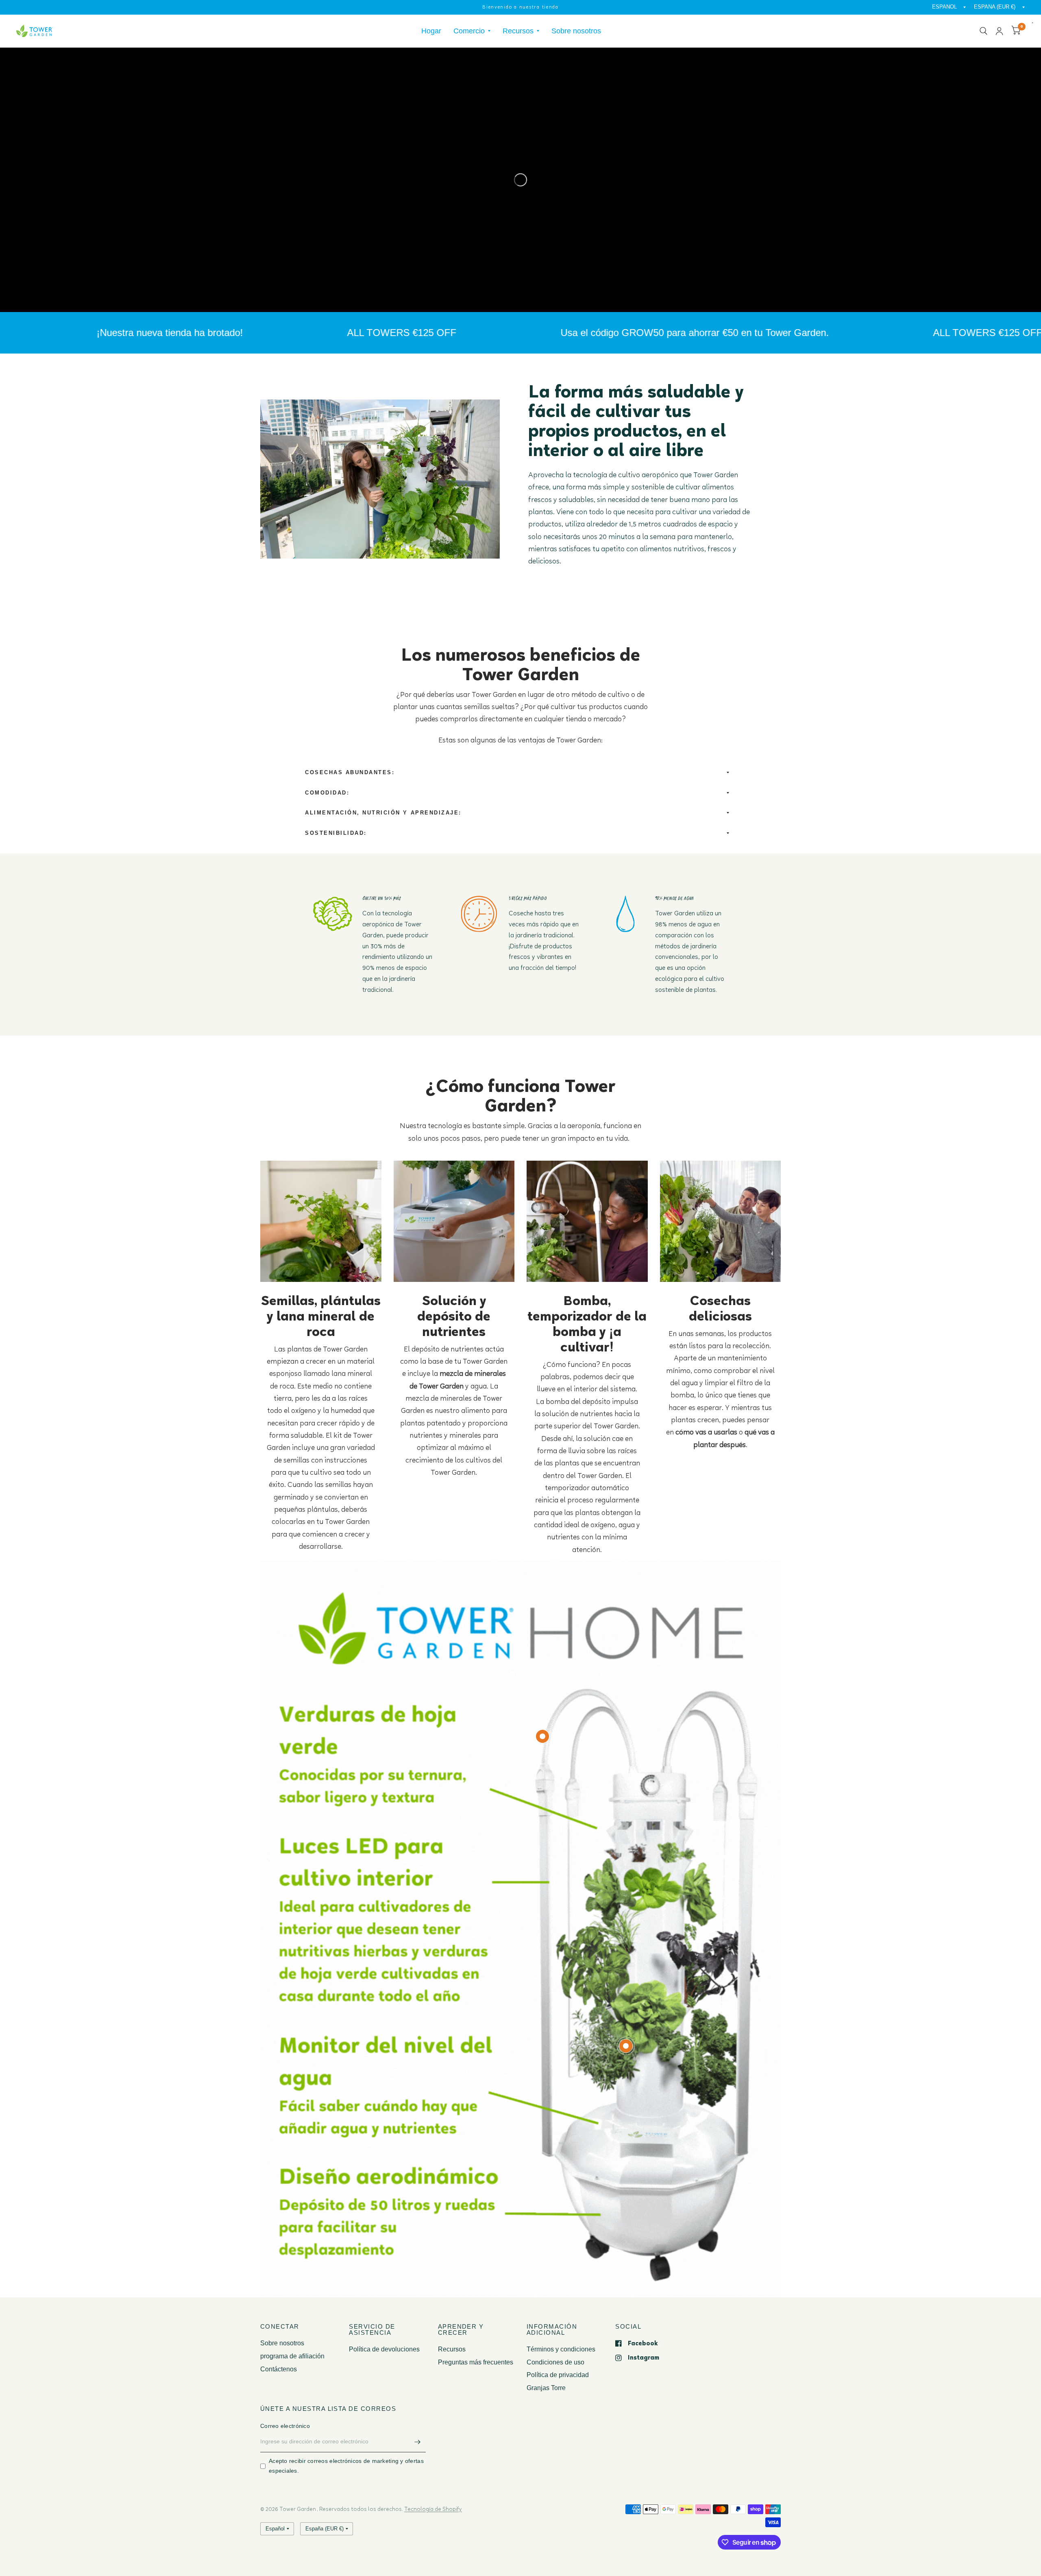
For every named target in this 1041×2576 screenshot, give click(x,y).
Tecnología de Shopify (433, 2509)
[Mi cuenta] (999, 31)
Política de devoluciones (384, 2349)
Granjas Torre (546, 2388)
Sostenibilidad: (336, 833)
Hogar (431, 31)
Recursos (518, 31)
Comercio (469, 31)
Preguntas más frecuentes (476, 2362)
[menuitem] (431, 31)
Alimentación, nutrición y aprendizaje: (383, 813)
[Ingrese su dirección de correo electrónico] (418, 2442)
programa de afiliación (292, 2356)
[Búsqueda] (983, 31)
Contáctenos (279, 2369)
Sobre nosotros (576, 31)
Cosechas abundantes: (350, 773)
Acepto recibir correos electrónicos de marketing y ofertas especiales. (346, 2466)
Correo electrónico (285, 2426)
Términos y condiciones (561, 2349)
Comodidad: (327, 793)
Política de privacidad (558, 2375)
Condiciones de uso (555, 2362)
